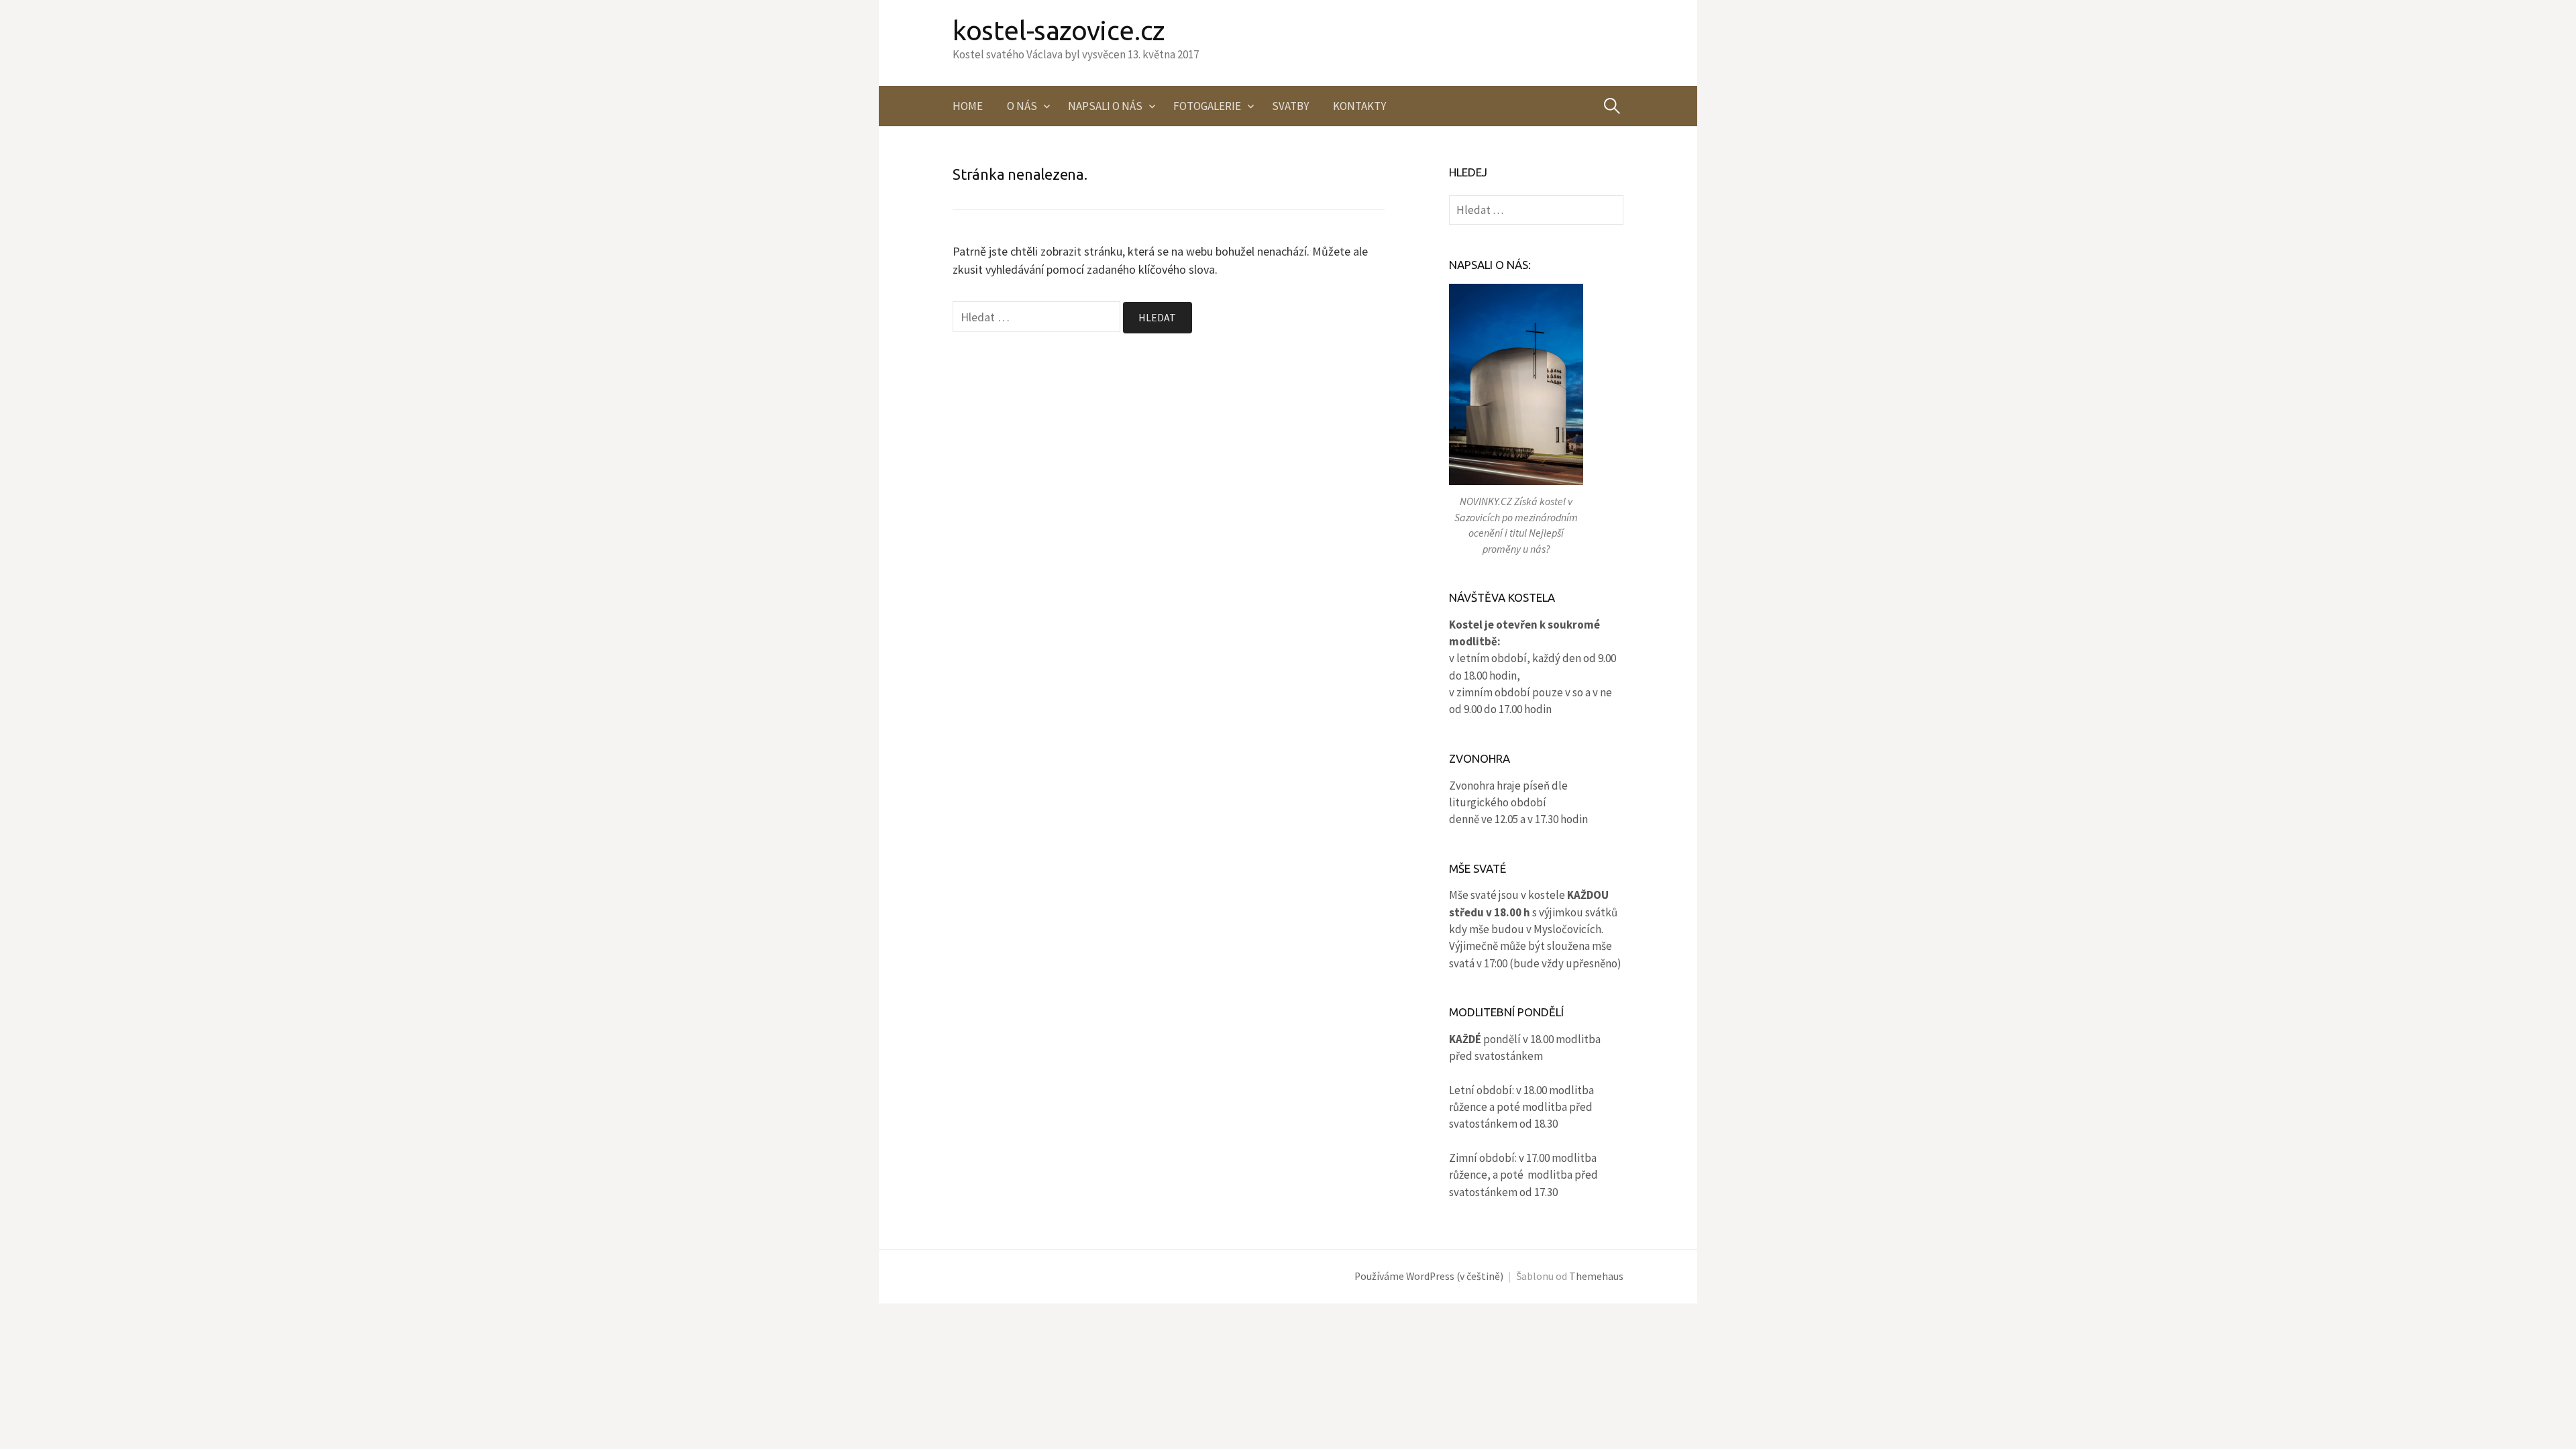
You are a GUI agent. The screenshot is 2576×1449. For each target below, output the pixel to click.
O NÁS (1022, 106)
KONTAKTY (1359, 106)
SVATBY (1290, 106)
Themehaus (1596, 1276)
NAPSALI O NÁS (1105, 106)
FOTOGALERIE (1207, 106)
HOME (968, 106)
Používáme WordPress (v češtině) (1429, 1276)
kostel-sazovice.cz (1059, 31)
